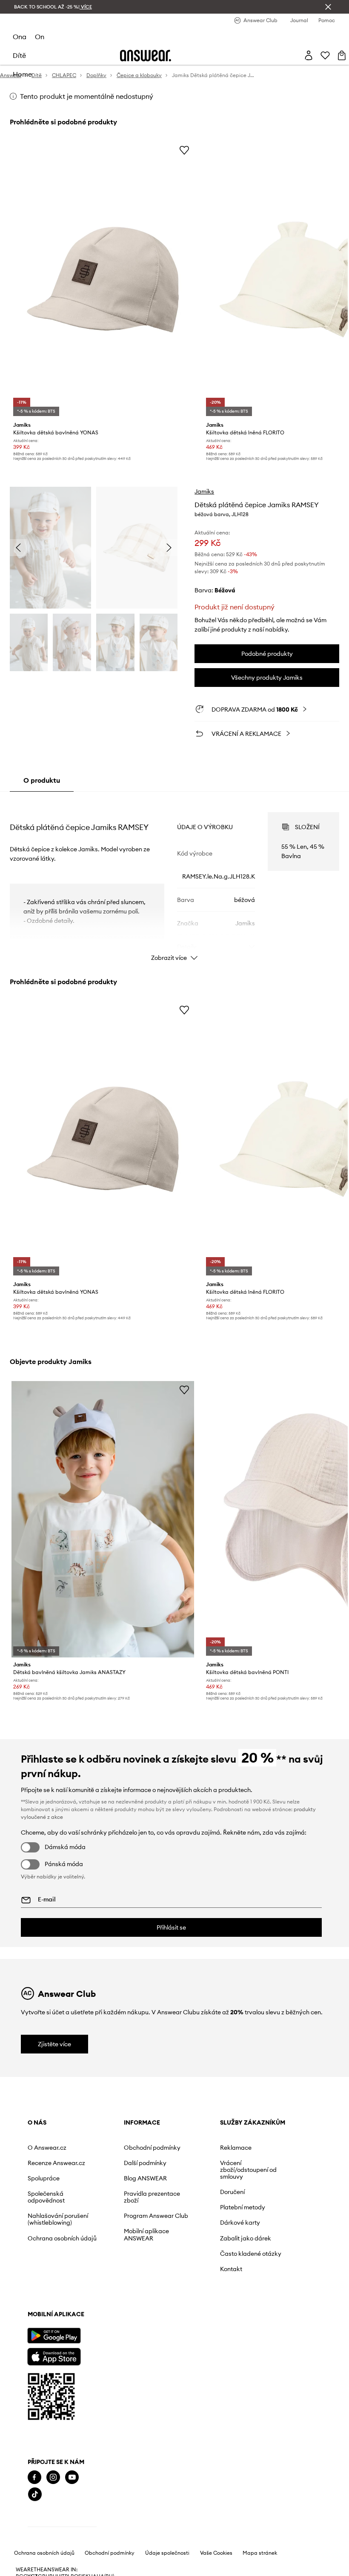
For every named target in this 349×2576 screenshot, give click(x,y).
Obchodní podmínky (152, 2148)
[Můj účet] (309, 55)
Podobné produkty (267, 654)
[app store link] (54, 2356)
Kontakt (231, 2269)
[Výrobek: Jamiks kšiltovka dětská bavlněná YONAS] (103, 280)
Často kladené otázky (251, 2254)
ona (20, 37)
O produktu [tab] (42, 780)
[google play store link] (54, 2336)
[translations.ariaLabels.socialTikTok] (35, 2494)
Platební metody (243, 2207)
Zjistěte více (54, 2044)
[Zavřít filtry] (328, 7)
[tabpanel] (174, 879)
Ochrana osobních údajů (62, 2238)
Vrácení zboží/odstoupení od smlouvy (248, 2170)
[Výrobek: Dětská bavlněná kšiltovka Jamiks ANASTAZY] (103, 1519)
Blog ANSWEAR (145, 2178)
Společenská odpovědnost (46, 2197)
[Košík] (342, 55)
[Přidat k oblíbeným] (184, 150)
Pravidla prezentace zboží (152, 2197)
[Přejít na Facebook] (34, 2477)
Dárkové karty (240, 2223)
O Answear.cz (47, 2148)
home (22, 74)
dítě (19, 55)
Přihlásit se (171, 1927)
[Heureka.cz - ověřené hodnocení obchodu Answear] (62, 2528)
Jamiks (204, 491)
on (40, 37)
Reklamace (236, 2148)
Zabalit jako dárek (246, 2238)
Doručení (232, 2192)
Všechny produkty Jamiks (267, 678)
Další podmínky (145, 2163)
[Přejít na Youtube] (72, 2477)
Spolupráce (44, 2178)
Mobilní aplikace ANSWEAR (146, 2234)
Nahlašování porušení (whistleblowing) (58, 2219)
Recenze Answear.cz (56, 2163)
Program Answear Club (156, 2216)
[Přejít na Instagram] (53, 2477)
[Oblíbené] (325, 55)
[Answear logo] (146, 56)
